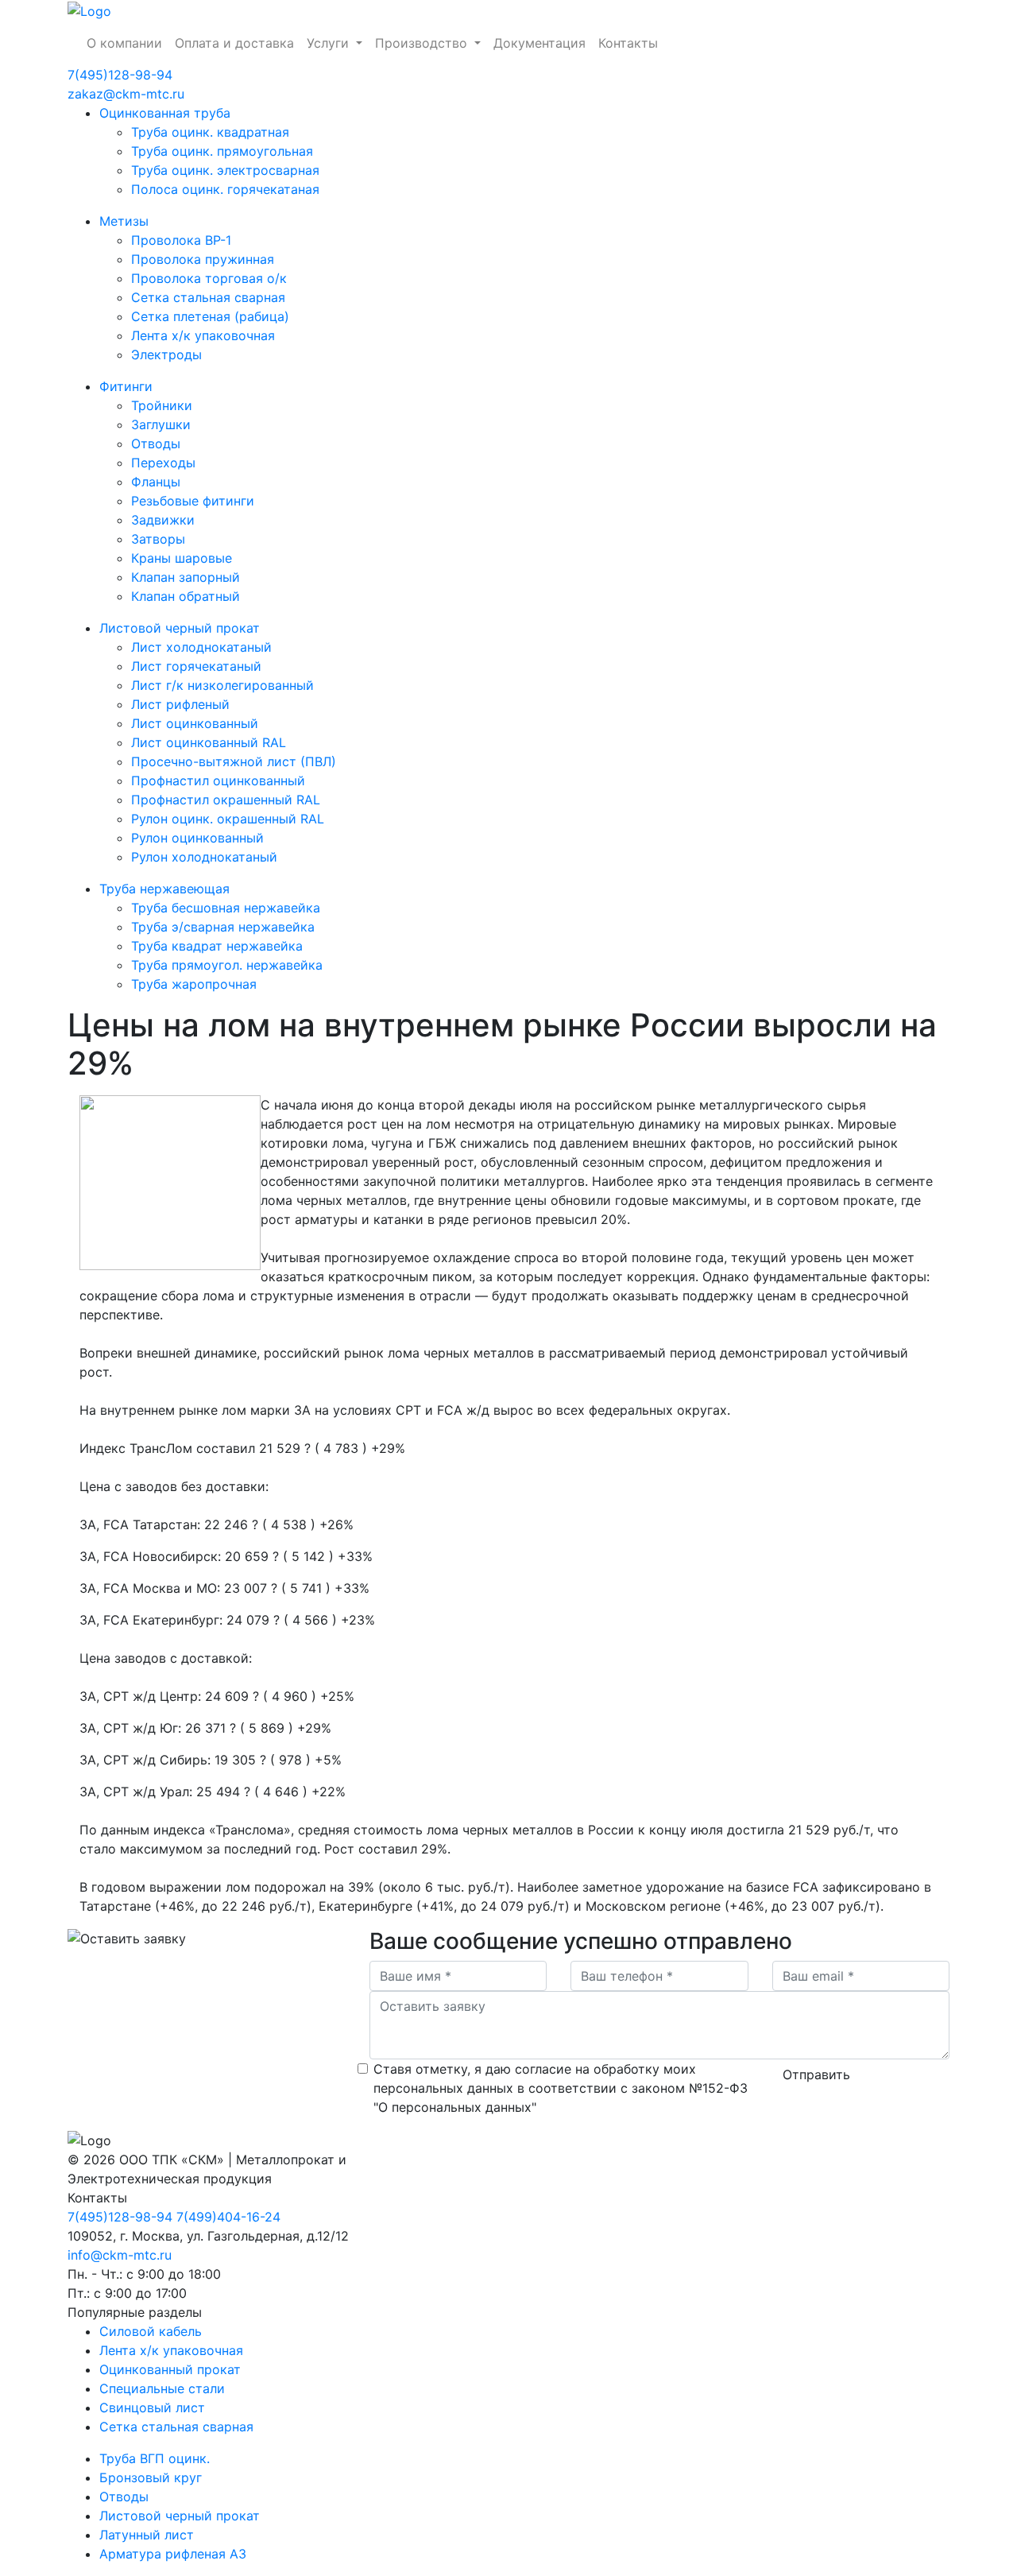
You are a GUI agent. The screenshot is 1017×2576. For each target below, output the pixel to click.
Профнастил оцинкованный (218, 781)
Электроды (166, 354)
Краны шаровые (182, 558)
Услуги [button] (330, 43)
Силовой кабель (151, 2331)
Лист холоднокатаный (201, 647)
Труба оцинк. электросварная (225, 170)
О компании (124, 43)
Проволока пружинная (203, 259)
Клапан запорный (186, 577)
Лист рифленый (180, 704)
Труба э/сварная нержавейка (223, 927)
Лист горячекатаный (196, 666)
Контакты (628, 43)
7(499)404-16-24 (228, 2217)
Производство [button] (423, 43)
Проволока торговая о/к (209, 278)
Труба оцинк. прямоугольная (222, 151)
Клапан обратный (186, 596)
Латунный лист (147, 2535)
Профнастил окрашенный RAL (226, 800)
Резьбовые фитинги (193, 501)
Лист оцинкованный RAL (209, 742)
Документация (539, 43)
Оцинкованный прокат (170, 2369)
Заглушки (161, 424)
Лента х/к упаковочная (203, 335)
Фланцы (156, 482)
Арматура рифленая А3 (173, 2554)
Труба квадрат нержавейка (217, 946)
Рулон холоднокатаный (204, 857)
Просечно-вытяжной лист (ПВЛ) (234, 761)
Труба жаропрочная (194, 984)
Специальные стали (162, 2388)
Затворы (158, 539)
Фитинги (126, 386)
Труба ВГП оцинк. (155, 2458)
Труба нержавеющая (164, 889)
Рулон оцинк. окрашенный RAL (228, 819)
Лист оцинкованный (195, 723)
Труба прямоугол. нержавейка (227, 965)
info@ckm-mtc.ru (120, 2255)
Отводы (156, 444)
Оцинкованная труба (165, 113)
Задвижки (163, 520)
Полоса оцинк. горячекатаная (225, 189)
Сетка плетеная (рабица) (210, 316)
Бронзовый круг (151, 2477)
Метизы (124, 221)
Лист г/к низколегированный (222, 685)
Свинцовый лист (152, 2407)
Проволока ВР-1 (181, 240)
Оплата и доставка (234, 43)
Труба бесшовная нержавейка (226, 908)
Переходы (163, 463)
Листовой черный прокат (180, 628)
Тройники (162, 405)
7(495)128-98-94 (120, 75)
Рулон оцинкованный (197, 838)
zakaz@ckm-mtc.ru (126, 94)
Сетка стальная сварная (208, 297)
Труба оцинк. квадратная (210, 132)
